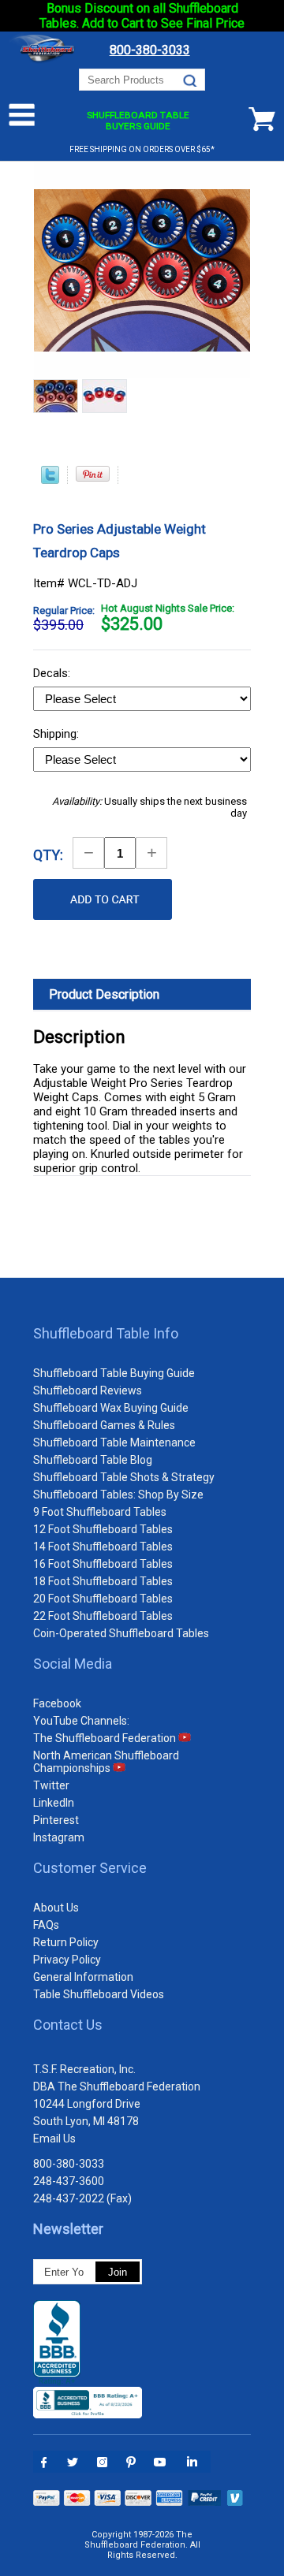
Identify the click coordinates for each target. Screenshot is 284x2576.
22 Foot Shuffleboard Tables (103, 1616)
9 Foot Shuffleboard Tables (100, 1512)
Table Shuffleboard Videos (99, 1994)
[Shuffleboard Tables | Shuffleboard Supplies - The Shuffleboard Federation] (44, 61)
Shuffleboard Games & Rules (104, 1425)
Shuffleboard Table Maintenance (114, 1442)
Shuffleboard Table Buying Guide (114, 1373)
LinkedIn (54, 1803)
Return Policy (66, 1942)
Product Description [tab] (104, 994)
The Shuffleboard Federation (106, 1738)
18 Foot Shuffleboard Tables (103, 1581)
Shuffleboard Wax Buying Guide (111, 1408)
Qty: (48, 855)
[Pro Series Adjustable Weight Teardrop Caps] (56, 398)
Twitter (51, 1785)
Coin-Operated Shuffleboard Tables (121, 1633)
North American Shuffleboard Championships (106, 1762)
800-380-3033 (69, 2164)
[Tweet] (50, 480)
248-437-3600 (69, 2181)
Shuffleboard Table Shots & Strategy (124, 1477)
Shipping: (58, 734)
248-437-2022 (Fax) (82, 2198)
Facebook (57, 1703)
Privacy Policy (67, 1960)
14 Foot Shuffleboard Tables (103, 1547)
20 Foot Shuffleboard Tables (103, 1599)
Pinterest (56, 1820)
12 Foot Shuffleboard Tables (103, 1529)
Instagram (59, 1837)
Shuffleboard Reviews (88, 1390)
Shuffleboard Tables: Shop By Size (118, 1495)
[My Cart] (262, 119)
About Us (56, 1908)
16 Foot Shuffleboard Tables (103, 1564)
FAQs (46, 1925)
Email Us (54, 2139)
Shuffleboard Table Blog (93, 1460)
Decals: (53, 673)
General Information (83, 1977)
